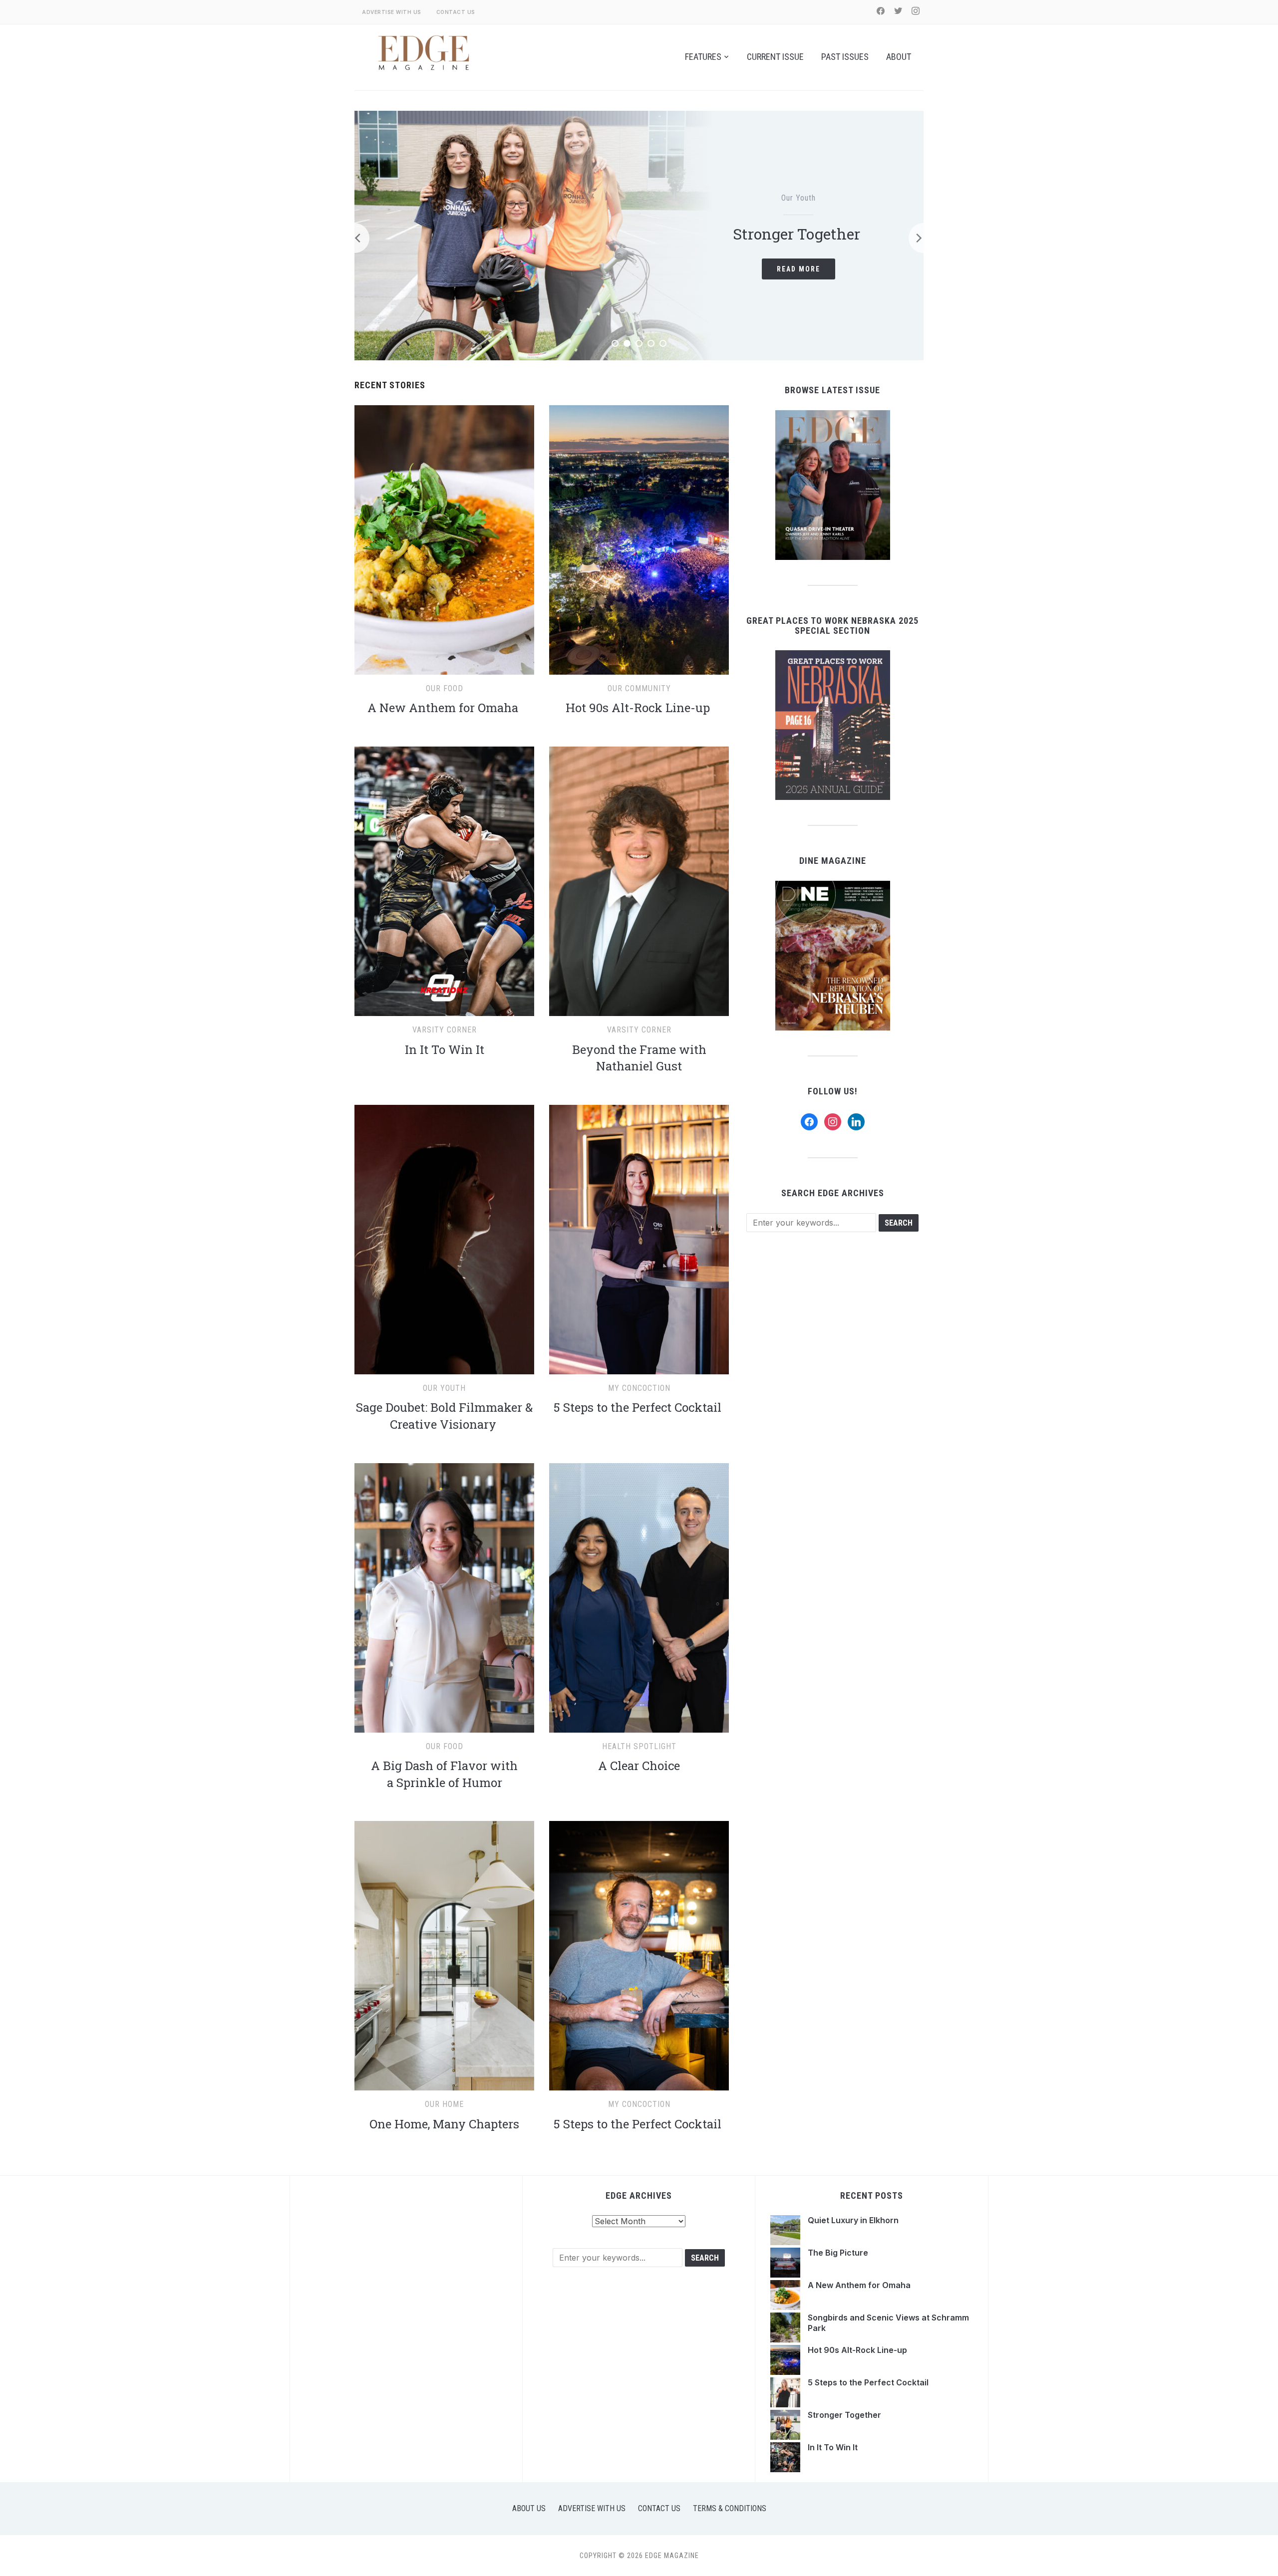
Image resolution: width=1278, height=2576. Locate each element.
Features (703, 57)
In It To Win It (445, 1049)
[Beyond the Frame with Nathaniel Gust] (639, 753)
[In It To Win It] (444, 753)
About (899, 57)
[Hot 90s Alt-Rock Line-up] (639, 411)
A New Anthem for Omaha (444, 708)
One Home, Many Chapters (444, 2124)
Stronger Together (845, 2415)
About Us (529, 2508)
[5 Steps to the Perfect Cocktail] (639, 1111)
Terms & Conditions (730, 2508)
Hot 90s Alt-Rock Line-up (639, 708)
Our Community (639, 688)
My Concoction (639, 1388)
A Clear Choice (639, 1766)
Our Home (444, 2104)
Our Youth (444, 1388)
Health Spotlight (639, 1746)
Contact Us (456, 12)
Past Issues (845, 57)
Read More (802, 269)
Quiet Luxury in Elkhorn (853, 2220)
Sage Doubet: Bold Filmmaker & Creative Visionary (444, 1416)
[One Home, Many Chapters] (444, 1827)
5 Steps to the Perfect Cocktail (639, 1407)
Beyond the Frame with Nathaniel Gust (639, 1058)
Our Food (445, 688)
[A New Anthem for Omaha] (444, 411)
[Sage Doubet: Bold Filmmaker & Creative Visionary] (444, 1111)
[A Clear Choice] (639, 1469)
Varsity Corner (445, 1030)
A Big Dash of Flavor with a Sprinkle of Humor (444, 1774)
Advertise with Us (392, 12)
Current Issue (775, 57)
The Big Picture (802, 234)
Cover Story (802, 198)
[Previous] (354, 238)
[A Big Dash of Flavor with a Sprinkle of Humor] (444, 1469)
